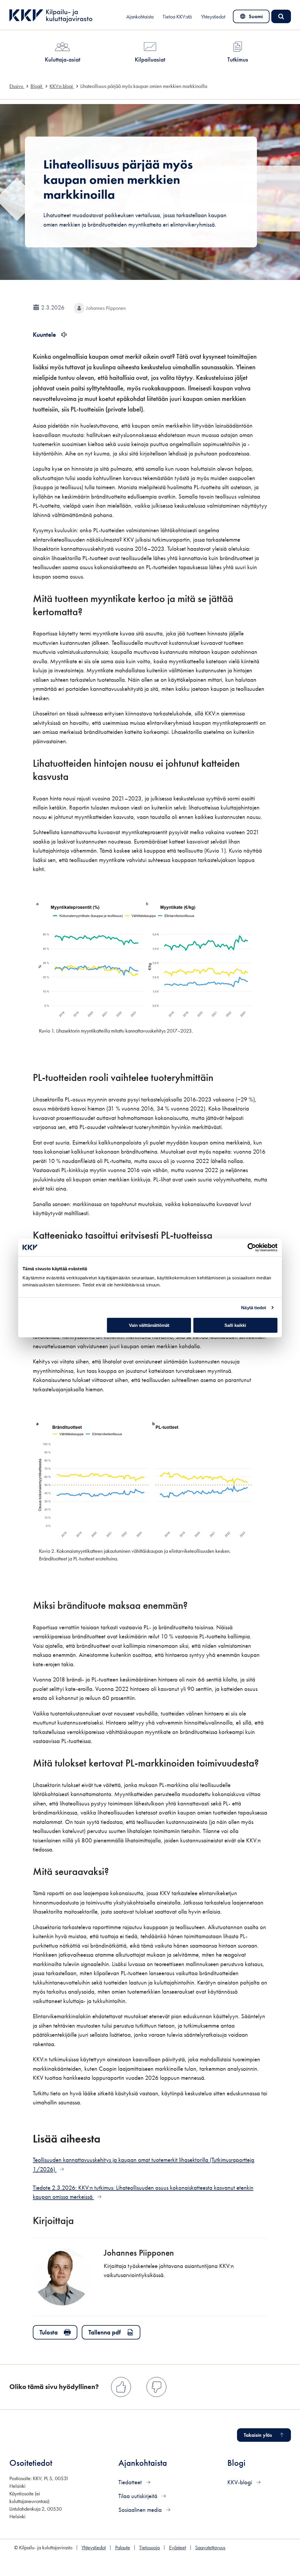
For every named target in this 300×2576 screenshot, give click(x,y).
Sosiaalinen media (141, 2510)
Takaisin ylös (258, 2435)
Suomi (252, 18)
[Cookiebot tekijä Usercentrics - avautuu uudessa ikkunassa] (252, 1247)
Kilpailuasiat (150, 59)
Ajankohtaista (140, 17)
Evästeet (178, 2548)
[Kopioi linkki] (91, 611)
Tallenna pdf (105, 2332)
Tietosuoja (149, 2548)
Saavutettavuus (210, 2548)
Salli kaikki (235, 1325)
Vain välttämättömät (149, 1325)
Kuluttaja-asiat (63, 59)
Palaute (123, 2548)
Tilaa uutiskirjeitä (139, 2496)
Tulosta (49, 2332)
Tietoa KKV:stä (177, 17)
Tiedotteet (131, 2482)
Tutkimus (238, 59)
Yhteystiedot (213, 17)
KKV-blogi (240, 2482)
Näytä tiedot (254, 1308)
